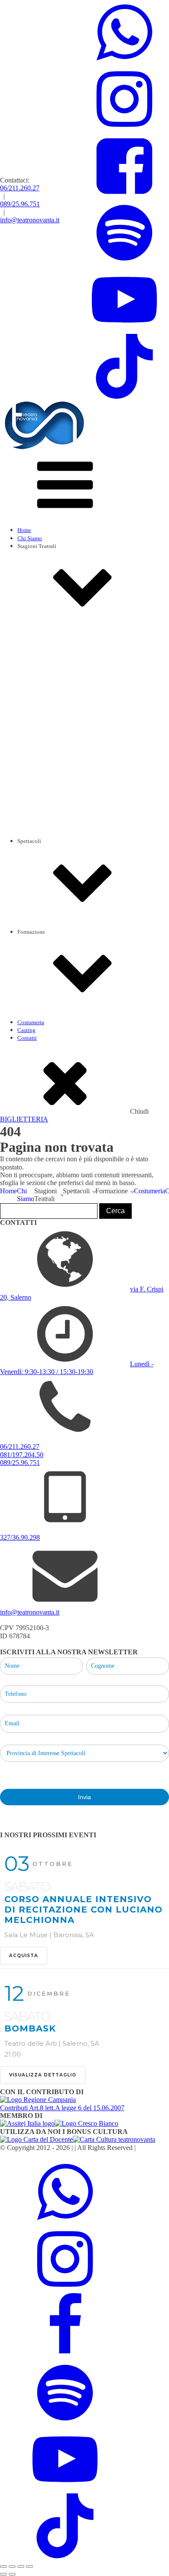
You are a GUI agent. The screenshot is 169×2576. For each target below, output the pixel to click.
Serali (41, 959)
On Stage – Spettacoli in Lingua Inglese (99, 813)
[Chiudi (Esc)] (29, 2566)
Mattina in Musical (75, 782)
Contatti (27, 1038)
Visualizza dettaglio (43, 2075)
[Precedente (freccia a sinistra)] (3, 2574)
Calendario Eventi (56, 876)
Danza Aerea (49, 1057)
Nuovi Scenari (69, 904)
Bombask (30, 2028)
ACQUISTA (24, 1956)
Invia (84, 1797)
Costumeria (31, 1022)
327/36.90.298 (20, 1537)
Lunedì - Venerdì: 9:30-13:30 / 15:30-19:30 (77, 1368)
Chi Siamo (30, 538)
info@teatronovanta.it (30, 220)
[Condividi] (21, 2566)
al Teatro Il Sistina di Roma (84, 790)
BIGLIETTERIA (24, 1119)
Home (24, 530)
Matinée (44, 967)
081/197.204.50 (22, 1455)
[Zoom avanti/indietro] (3, 2566)
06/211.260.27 (20, 188)
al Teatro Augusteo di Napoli (86, 797)
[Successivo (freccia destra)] (12, 2574)
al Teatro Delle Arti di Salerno (87, 806)
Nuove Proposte (71, 912)
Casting (26, 1030)
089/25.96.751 (20, 204)
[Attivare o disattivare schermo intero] (12, 2566)
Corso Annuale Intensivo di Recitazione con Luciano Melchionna (83, 1910)
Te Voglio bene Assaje (78, 896)
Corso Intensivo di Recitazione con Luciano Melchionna (101, 1049)
